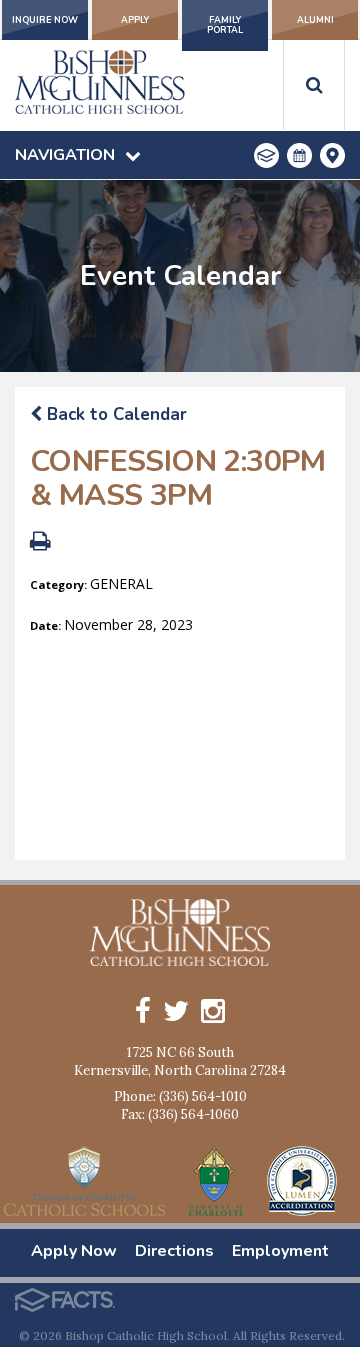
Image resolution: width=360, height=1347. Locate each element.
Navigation (65, 155)
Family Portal (225, 25)
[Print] (40, 543)
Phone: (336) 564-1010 (180, 1096)
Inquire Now (45, 20)
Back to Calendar (114, 414)
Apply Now (74, 1251)
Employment (280, 1251)
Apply (135, 20)
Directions (174, 1251)
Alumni (315, 20)
